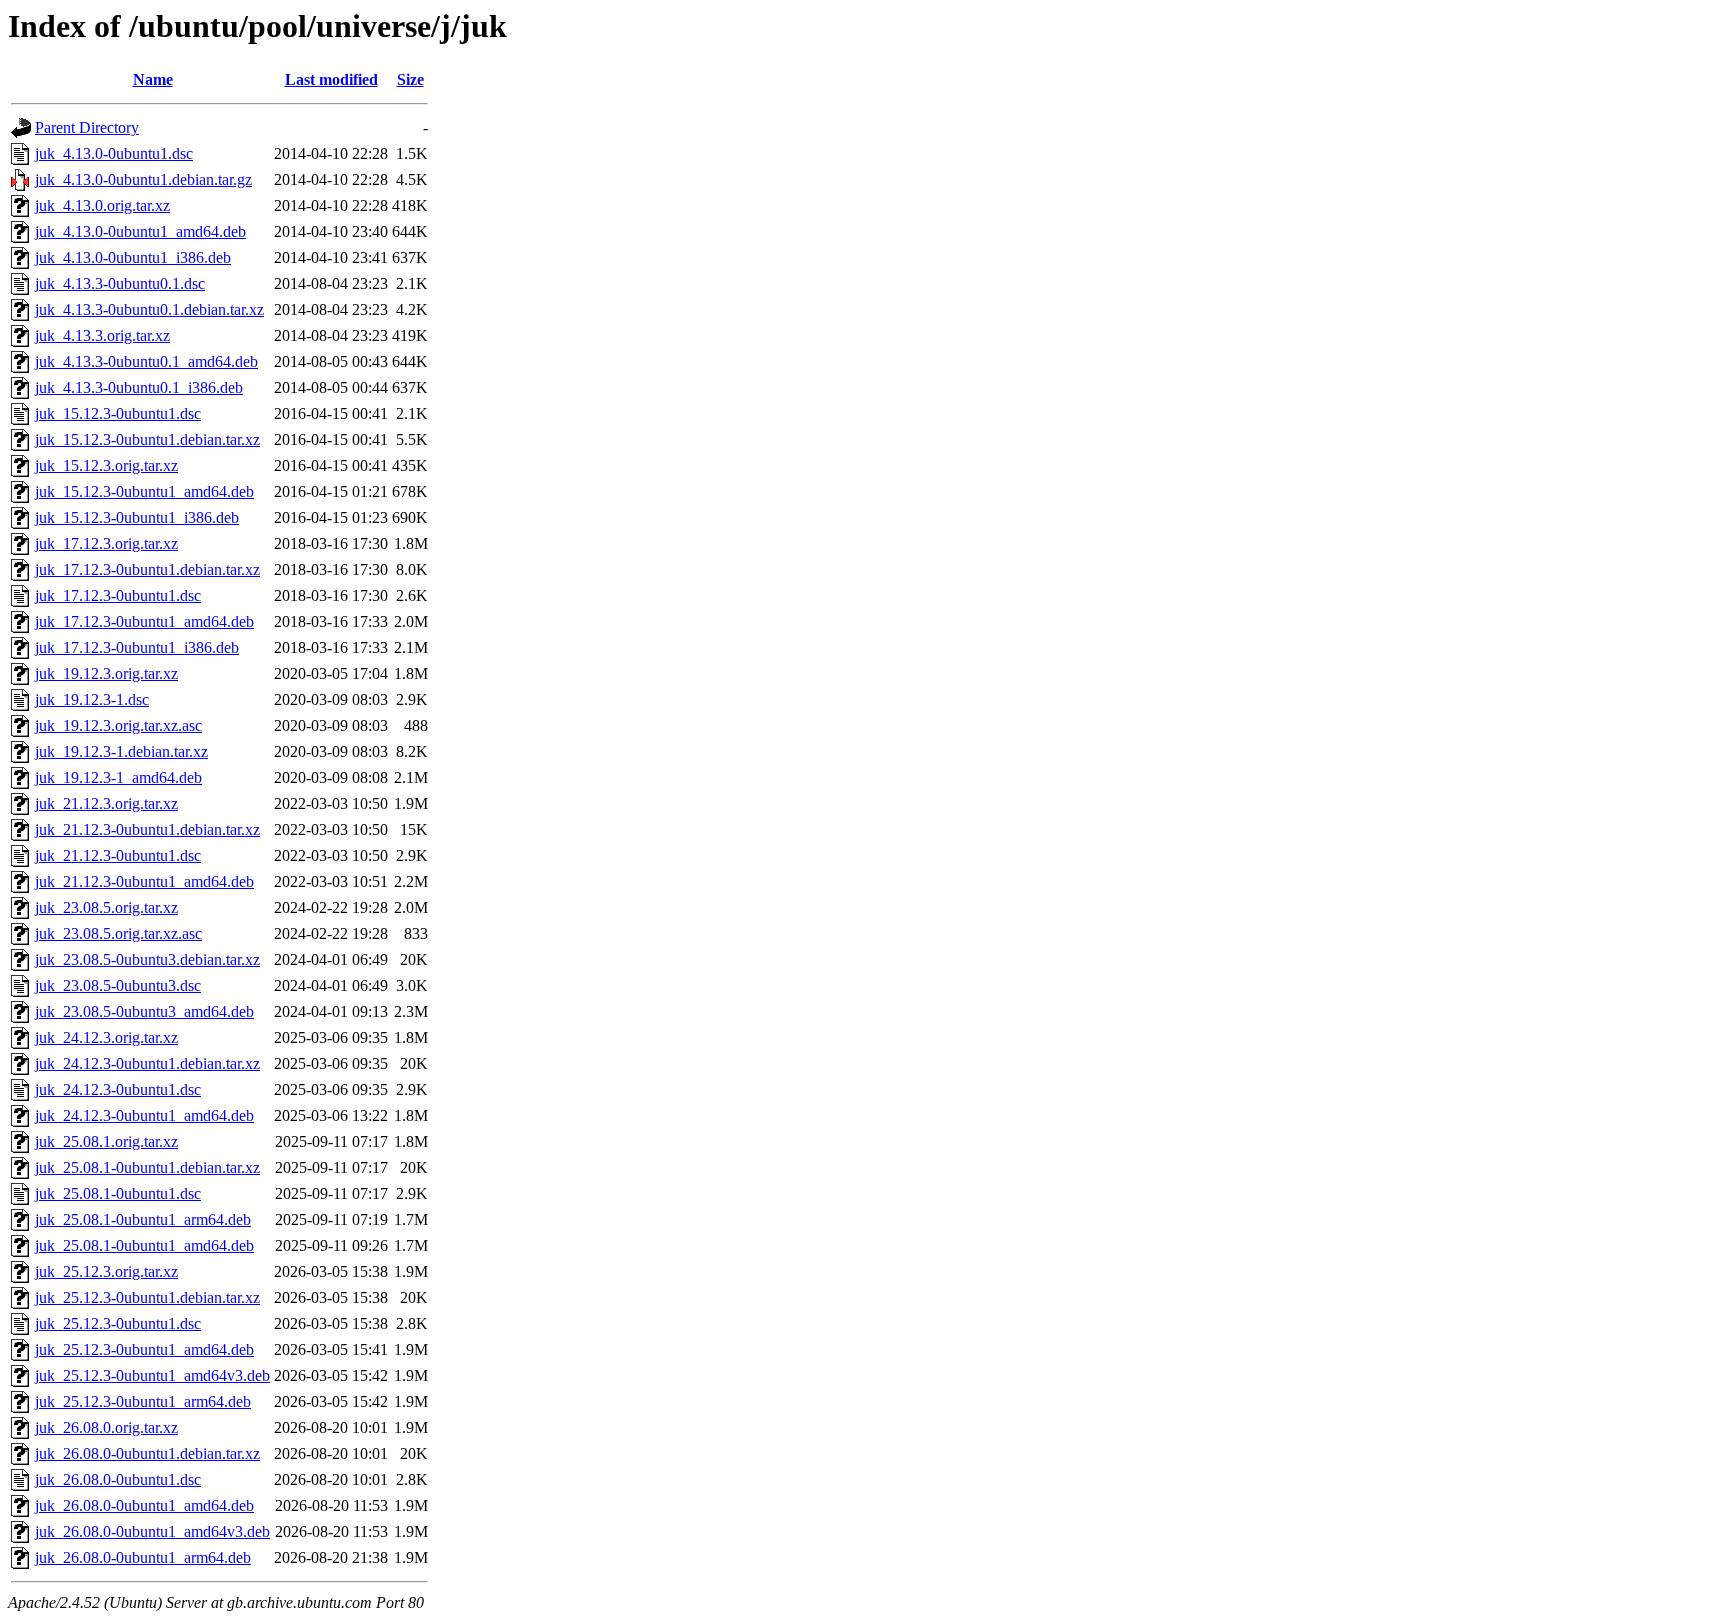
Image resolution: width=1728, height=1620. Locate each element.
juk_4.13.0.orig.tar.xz (102, 205)
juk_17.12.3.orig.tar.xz (106, 543)
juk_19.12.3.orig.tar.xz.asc (118, 725)
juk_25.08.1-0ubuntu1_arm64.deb (143, 1219)
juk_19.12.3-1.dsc (92, 699)
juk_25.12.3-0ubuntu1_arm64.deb (143, 1401)
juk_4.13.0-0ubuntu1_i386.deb (133, 257)
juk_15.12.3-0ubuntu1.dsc (118, 413)
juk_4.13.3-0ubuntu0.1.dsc (120, 283)
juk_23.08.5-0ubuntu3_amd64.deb (144, 1011)
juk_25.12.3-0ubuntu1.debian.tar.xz (147, 1297)
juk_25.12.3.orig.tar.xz (106, 1271)
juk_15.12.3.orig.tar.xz (106, 465)
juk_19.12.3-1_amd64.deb (118, 777)
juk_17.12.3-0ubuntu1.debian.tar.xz (147, 569)
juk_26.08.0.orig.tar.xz (106, 1427)
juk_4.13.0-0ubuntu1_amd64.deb (140, 231)
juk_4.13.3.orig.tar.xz (102, 335)
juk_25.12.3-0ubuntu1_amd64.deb (144, 1349)
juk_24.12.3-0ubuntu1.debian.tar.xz (147, 1063)
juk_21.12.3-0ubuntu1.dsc (118, 855)
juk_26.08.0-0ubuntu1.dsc (118, 1479)
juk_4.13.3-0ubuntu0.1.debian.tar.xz (149, 309)
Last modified (331, 79)
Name (153, 79)
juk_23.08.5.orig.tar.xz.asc (118, 933)
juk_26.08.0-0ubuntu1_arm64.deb (143, 1557)
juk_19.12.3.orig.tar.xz (106, 673)
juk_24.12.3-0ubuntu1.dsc (118, 1089)
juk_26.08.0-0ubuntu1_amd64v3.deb (152, 1531)
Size (410, 79)
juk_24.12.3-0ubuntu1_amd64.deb (144, 1115)
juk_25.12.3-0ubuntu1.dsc (118, 1323)
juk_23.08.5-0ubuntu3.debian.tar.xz (147, 959)
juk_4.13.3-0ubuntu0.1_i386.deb (139, 387)
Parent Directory (87, 127)
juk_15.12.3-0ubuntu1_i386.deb (137, 517)
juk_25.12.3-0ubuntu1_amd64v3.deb (152, 1375)
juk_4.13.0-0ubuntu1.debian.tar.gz (143, 179)
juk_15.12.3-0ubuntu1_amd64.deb (144, 491)
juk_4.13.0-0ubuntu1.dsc (114, 153)
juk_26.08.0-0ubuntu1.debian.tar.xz (147, 1453)
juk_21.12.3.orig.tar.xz (106, 803)
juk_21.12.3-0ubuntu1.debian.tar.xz (147, 829)
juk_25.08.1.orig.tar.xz (106, 1141)
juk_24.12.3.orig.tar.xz (106, 1037)
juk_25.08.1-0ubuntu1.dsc (118, 1193)
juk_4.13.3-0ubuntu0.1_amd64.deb (146, 361)
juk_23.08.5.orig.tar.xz (106, 907)
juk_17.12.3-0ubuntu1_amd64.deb (144, 621)
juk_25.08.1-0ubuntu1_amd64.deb (144, 1245)
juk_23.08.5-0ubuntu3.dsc (118, 985)
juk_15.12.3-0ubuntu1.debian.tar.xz (147, 439)
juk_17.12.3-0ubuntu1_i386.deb (137, 647)
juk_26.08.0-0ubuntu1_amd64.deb (144, 1505)
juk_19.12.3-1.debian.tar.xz (121, 751)
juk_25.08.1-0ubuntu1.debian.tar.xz (147, 1167)
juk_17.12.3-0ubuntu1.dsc (118, 595)
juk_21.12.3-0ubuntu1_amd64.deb (144, 881)
